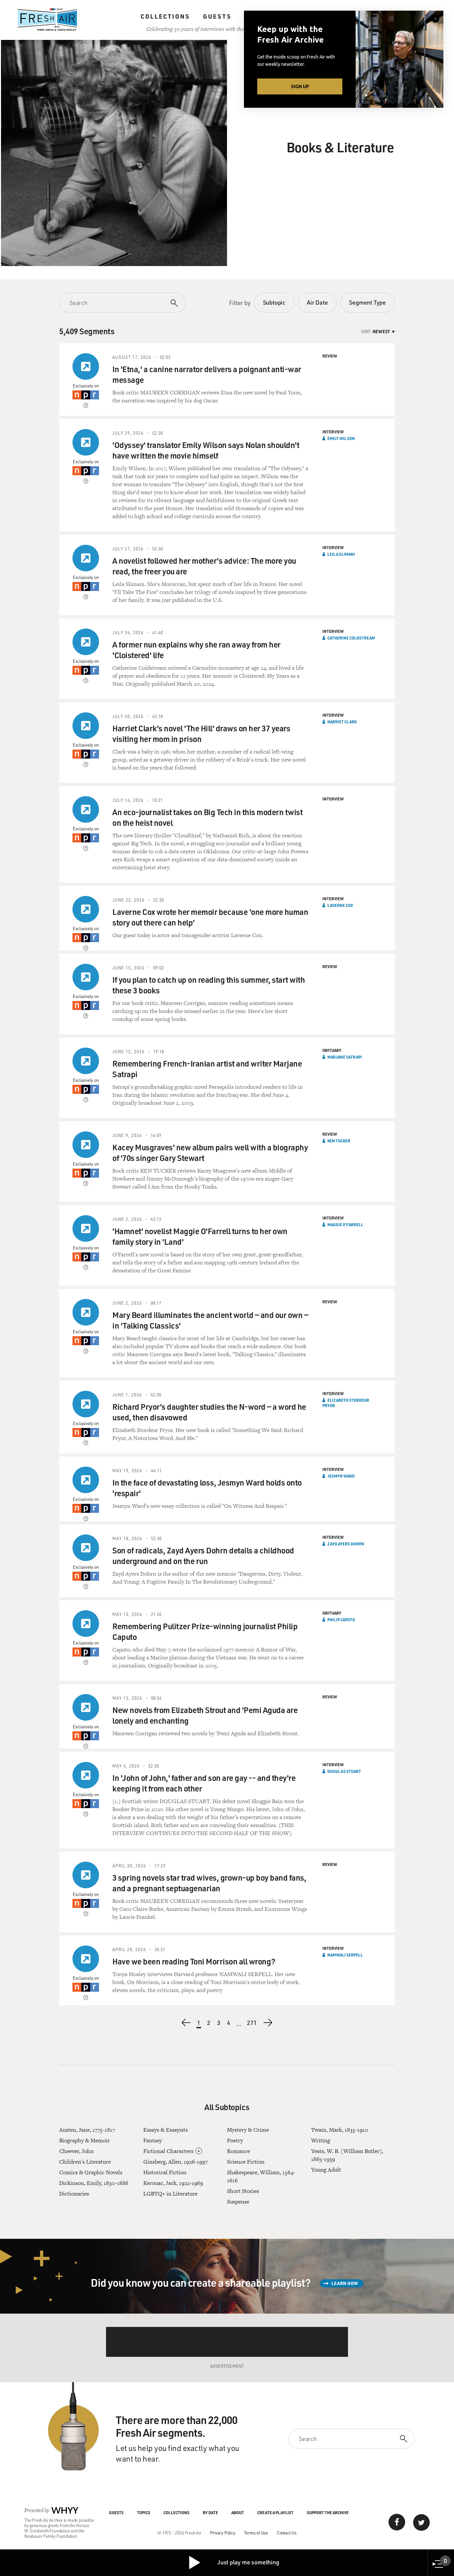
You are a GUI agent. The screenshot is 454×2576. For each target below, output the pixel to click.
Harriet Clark (342, 722)
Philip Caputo (341, 1620)
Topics (144, 2512)
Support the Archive (328, 2512)
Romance (238, 2151)
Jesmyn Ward (341, 1476)
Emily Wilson (341, 438)
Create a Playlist (275, 2512)
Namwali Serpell (345, 1955)
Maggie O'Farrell (345, 1224)
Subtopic (274, 302)
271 (252, 2023)
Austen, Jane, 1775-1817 (87, 2130)
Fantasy (153, 2140)
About (238, 2512)
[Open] (199, 2151)
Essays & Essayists (166, 2130)
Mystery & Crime (248, 2130)
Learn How (345, 2283)
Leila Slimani (341, 554)
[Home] (48, 20)
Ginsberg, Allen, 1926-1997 (175, 2162)
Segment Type (367, 302)
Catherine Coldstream (351, 638)
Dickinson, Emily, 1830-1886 (94, 2183)
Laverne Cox (340, 905)
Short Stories (243, 2191)
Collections (165, 16)
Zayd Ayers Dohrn (346, 1544)
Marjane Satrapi (345, 1057)
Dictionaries (74, 2194)
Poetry (235, 2140)
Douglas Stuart (344, 1771)
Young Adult (326, 2170)
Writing (321, 2140)
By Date (210, 2512)
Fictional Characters (168, 2151)
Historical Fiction (165, 2172)
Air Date (317, 302)
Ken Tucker (339, 1141)
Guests (217, 16)
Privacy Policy (223, 2533)
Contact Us (287, 2533)
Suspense (238, 2202)
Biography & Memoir (85, 2140)
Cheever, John (76, 2151)
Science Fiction (246, 2162)
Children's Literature (85, 2162)
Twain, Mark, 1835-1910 (340, 2130)
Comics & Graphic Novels (91, 2172)
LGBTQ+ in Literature (170, 2194)
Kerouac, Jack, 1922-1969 (173, 2183)
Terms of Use (256, 2533)
